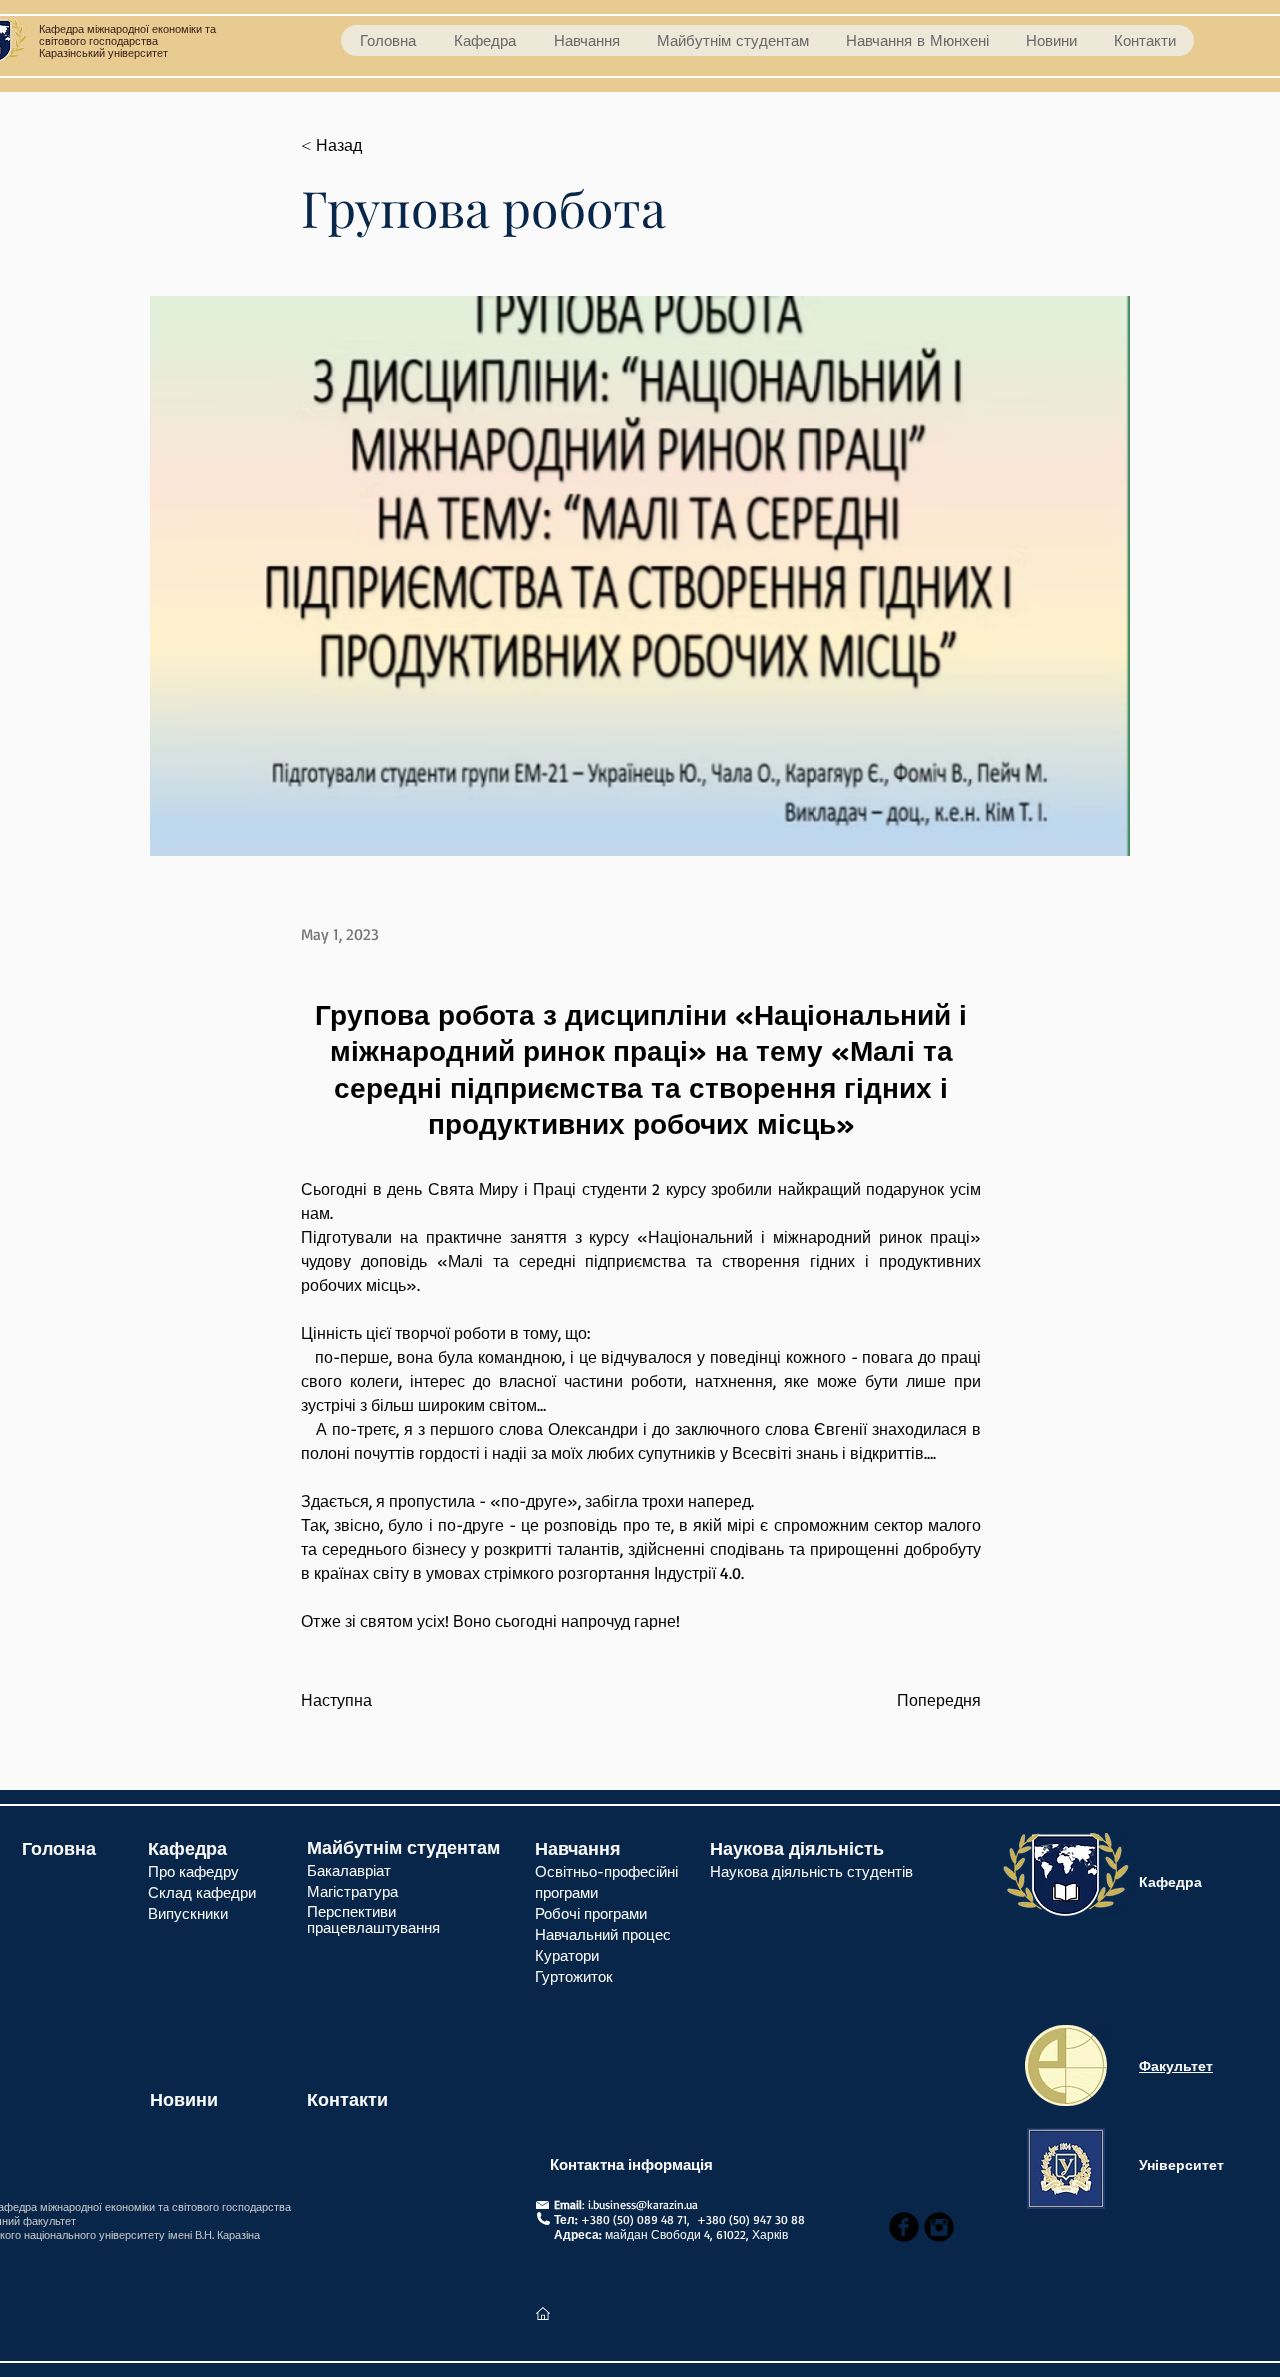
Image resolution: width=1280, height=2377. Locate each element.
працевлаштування (373, 1927)
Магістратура (355, 1891)
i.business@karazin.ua (643, 2204)
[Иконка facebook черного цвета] (904, 2227)
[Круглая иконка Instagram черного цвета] (939, 2227)
